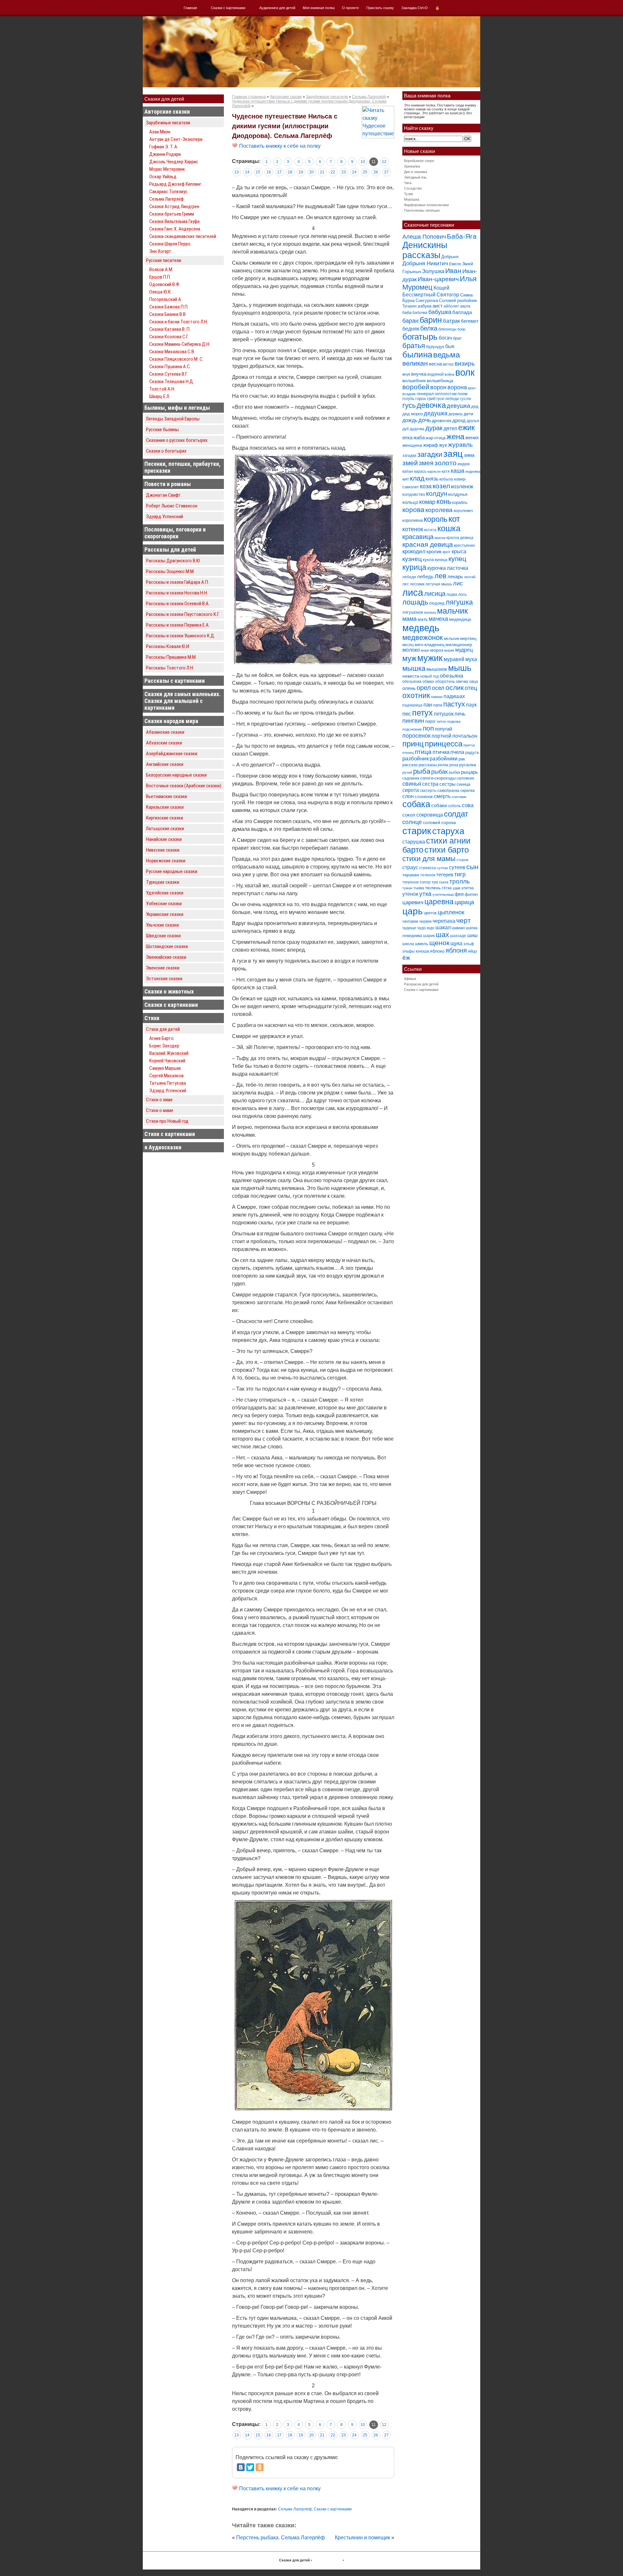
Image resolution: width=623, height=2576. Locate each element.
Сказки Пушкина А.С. (170, 367)
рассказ (410, 765)
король (436, 519)
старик (417, 831)
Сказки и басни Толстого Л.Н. (179, 322)
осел (438, 688)
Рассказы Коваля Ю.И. (168, 646)
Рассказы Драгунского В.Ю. (173, 561)
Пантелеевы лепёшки (422, 210)
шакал (443, 927)
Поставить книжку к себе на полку (279, 146)
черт (464, 920)
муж (409, 658)
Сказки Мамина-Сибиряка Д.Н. (180, 344)
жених (472, 438)
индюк (464, 464)
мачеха (438, 619)
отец (471, 688)
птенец (408, 753)
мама (409, 619)
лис (458, 583)
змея (426, 463)
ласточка (458, 568)
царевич (413, 902)
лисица (435, 594)
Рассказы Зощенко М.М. (170, 571)
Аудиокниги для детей (277, 8)
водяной (435, 374)
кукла (428, 560)
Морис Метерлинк (167, 169)
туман (407, 888)
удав (457, 888)
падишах (454, 696)
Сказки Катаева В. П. (170, 329)
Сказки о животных (169, 991)
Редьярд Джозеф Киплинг (175, 184)
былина (417, 355)
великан (415, 363)
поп (428, 728)
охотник (416, 696)
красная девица (428, 544)
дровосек (442, 420)
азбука (425, 306)
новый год (429, 676)
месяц (408, 645)
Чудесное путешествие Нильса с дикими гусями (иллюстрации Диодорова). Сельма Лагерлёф (285, 126)
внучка (419, 374)
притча (469, 745)
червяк (425, 921)
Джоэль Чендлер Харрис (174, 162)
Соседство (413, 188)
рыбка (454, 772)
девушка (458, 406)
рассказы (428, 765)
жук (443, 445)
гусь (409, 405)
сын (472, 867)
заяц (453, 454)
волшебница (440, 381)
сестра (430, 784)
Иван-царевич (438, 279)
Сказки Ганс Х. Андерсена (175, 229)
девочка (431, 405)
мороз (437, 650)
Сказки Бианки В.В (167, 314)
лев (440, 576)
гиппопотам (446, 394)
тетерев (445, 875)
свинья (412, 784)
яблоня (456, 950)
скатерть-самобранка (440, 791)
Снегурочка (427, 300)
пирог (430, 721)
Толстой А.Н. (162, 389)
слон (408, 796)
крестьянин (464, 545)
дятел (450, 428)
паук (471, 705)
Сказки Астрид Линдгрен (174, 206)
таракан (411, 875)
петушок (444, 714)
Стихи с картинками (170, 1134)
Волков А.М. (161, 269)
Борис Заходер (164, 1046)
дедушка (436, 413)
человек (410, 921)
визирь (465, 363)
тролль (460, 881)
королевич (463, 511)
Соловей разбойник (458, 300)
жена (455, 437)
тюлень (433, 888)
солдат (456, 814)
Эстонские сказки (164, 979)
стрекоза (428, 868)
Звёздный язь (415, 177)
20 (311, 172)
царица (464, 902)
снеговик (459, 797)
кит (406, 479)
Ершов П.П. (160, 277)
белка (429, 328)
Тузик (409, 194)
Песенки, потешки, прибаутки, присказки (183, 467)
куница (441, 560)
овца (474, 682)
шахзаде (458, 936)
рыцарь (470, 772)
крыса (459, 551)
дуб (406, 429)
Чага (408, 183)
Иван (453, 271)
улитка (468, 888)
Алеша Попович (424, 237)
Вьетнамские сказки (166, 796)
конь (444, 501)
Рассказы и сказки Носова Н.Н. (177, 593)
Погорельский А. (166, 299)
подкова (454, 721)
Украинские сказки (165, 914)
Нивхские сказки (163, 850)
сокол (409, 815)
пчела (457, 752)
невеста (411, 676)
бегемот (470, 321)
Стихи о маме (160, 1110)
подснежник (412, 729)
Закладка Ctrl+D (415, 8)
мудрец (464, 650)
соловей (432, 822)
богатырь (420, 337)
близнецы (447, 329)
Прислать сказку (380, 8)
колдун (437, 494)
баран (410, 321)
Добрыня (450, 257)
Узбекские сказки (164, 904)
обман (428, 682)
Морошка (412, 199)
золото (446, 463)
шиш (472, 935)
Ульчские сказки (162, 925)
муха (471, 659)
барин (431, 320)
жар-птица (436, 438)
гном (463, 394)
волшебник (414, 381)
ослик (455, 688)
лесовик (417, 584)
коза (426, 486)
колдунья (458, 494)
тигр (460, 874)
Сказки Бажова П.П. (169, 307)
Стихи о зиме (159, 1100)
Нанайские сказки (164, 839)
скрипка (468, 791)
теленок (428, 875)
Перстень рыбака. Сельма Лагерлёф (281, 2538)
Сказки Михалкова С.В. (172, 352)
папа (438, 705)
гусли (465, 399)
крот (447, 552)
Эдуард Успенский (165, 517)
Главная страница (249, 97)
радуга (472, 752)
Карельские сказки (165, 807)
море (425, 650)
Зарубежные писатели (168, 123)
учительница (443, 894)
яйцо (472, 951)
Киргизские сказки (165, 818)
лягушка (459, 602)
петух (422, 713)
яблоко (437, 951)
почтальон (465, 736)
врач (472, 388)
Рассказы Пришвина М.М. (171, 657)
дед (475, 406)
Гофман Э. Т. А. (164, 147)
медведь (421, 628)
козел (441, 486)
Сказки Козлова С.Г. (169, 337)
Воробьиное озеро (419, 161)
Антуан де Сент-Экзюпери (176, 139)
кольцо (410, 502)
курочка (437, 568)
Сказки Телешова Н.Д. (172, 381)
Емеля (455, 264)
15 (258, 172)
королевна (413, 520)
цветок (430, 913)
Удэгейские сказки (165, 893)
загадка (409, 456)
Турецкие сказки (163, 882)
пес (407, 714)
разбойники (444, 758)
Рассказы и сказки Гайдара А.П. (177, 582)
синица (463, 784)
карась (420, 471)
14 (247, 172)
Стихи (152, 1018)
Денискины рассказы (425, 250)
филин (471, 894)
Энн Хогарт (160, 251)
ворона (457, 387)
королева (439, 510)
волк (465, 372)
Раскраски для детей (421, 984)
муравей (454, 659)
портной (441, 736)
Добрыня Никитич (425, 263)
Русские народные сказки (172, 871)
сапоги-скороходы (438, 778)
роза (454, 765)
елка (407, 438)
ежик (466, 428)
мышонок (437, 669)
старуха (448, 831)
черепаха (444, 921)
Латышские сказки (165, 829)
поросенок (416, 736)
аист (438, 306)
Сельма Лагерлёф (166, 199)
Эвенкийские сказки (166, 957)
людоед (437, 603)
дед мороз (413, 414)
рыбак (440, 772)
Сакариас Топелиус (168, 192)
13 (237, 172)
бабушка (440, 312)
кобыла (446, 479)
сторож (462, 860)
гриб (431, 399)
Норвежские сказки (166, 861)
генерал (425, 394)
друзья (473, 421)
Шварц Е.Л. (160, 396)
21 (322, 172)
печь (460, 714)
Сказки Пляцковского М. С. (176, 359)
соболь (454, 806)
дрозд (459, 420)
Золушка (433, 271)
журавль (460, 445)
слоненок (424, 797)
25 (365, 172)
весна (435, 364)
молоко (411, 650)
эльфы (409, 951)
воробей (416, 387)
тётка (447, 888)
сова (468, 805)
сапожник (465, 778)
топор (425, 882)
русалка (468, 765)
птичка (441, 752)
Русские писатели (164, 260)
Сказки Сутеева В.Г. (168, 374)
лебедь (425, 576)
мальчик (452, 611)
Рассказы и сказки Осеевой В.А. (178, 604)
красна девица (460, 538)
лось (462, 594)
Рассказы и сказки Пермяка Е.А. (178, 625)
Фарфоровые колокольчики (426, 205)
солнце (412, 822)
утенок (410, 894)
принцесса (444, 744)
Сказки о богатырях (166, 451)
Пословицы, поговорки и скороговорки (175, 533)
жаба (419, 438)
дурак (434, 428)
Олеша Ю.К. (160, 292)
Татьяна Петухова (168, 1083)
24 (354, 172)
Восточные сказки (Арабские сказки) (184, 786)
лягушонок (413, 612)
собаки (439, 805)
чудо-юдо (426, 928)
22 (333, 172)
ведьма (446, 355)
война (449, 374)
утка (425, 894)
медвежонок (423, 638)
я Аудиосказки (163, 1147)
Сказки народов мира (171, 721)
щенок (439, 943)
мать (423, 619)
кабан (408, 471)
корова (413, 510)
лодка (452, 594)
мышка (414, 668)
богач (445, 338)
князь (432, 479)
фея (459, 894)
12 (384, 162)
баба (407, 313)
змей (410, 463)
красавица (418, 537)
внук (406, 374)
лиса (413, 592)
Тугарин (409, 306)
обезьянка (412, 682)
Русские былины (162, 430)
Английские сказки (165, 764)
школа (408, 944)
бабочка (420, 313)
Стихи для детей (163, 1029)
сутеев (457, 867)
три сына (440, 882)
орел (424, 688)
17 (279, 172)
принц (413, 744)
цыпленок (451, 912)
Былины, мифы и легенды (177, 408)
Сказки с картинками (228, 8)
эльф (469, 944)
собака (416, 804)
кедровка (473, 471)
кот (454, 519)
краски (440, 538)
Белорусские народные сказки (176, 775)
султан (442, 868)
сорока (449, 822)
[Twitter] (250, 2467)
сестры (447, 784)
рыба (422, 771)
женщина (412, 445)
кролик (434, 551)
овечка (462, 682)
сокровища (430, 815)
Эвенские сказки (163, 968)
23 (344, 172)
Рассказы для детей (170, 550)
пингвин (413, 721)
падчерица (412, 705)
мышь (460, 668)
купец (457, 559)
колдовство (414, 494)
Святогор (448, 294)
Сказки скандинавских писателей (183, 236)
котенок (413, 529)
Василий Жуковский (169, 1053)
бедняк (411, 329)
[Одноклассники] (260, 2467)
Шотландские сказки (167, 946)
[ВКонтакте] (241, 2467)
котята (430, 530)
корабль (460, 502)
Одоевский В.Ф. (165, 284)
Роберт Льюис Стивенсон (172, 506)
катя (446, 471)
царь (413, 911)
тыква (419, 888)
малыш (430, 612)
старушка (414, 842)
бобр (461, 329)
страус (410, 867)
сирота (411, 790)
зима (469, 455)
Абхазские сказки (164, 743)
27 (386, 172)
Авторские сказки (167, 112)
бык (450, 346)
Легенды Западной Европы (173, 419)
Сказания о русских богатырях (177, 440)
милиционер (459, 644)
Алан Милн (160, 132)
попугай (443, 729)
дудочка (417, 429)
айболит (451, 306)
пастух (454, 704)
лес (406, 584)
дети (469, 414)
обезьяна (451, 676)
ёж (406, 958)
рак (462, 759)
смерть (442, 796)
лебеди (409, 577)
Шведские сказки (163, 936)
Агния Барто (161, 1038)
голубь (408, 399)
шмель (422, 944)
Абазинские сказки (165, 732)
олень (409, 688)
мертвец (468, 638)
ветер (448, 364)
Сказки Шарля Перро (170, 244)
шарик (429, 936)
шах (442, 935)
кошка (449, 528)
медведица (460, 619)
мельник (452, 639)
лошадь (415, 602)
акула (465, 306)
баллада (462, 312)
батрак (451, 321)
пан (428, 705)
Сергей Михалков (166, 1076)
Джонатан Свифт (163, 495)
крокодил (414, 551)
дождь (410, 420)
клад (417, 478)
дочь (425, 420)
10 (363, 162)
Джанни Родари (165, 154)
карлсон (434, 471)
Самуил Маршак (165, 1068)
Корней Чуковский (167, 1061)
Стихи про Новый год (167, 1121)
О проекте (350, 8)
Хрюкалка (412, 166)
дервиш (456, 414)
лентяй (470, 577)
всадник (409, 394)
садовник (411, 778)
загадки (430, 454)
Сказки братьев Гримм (172, 214)
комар (427, 502)
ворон (438, 387)
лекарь (455, 576)
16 (269, 172)
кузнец (412, 559)
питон (441, 721)
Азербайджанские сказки (172, 754)
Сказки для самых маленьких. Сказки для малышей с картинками (183, 701)
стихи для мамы (429, 859)
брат (457, 338)
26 (376, 172)
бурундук (435, 347)
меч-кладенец (430, 644)
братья (414, 346)
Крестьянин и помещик (362, 2538)
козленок (462, 487)
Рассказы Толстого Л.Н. (170, 668)
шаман (458, 928)
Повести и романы (168, 484)
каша (458, 471)
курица (414, 567)
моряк (449, 650)
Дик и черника (415, 172)
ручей (407, 772)
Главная (190, 8)
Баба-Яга (462, 236)
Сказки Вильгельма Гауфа (174, 221)
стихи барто (447, 850)
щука (456, 943)
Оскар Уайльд (163, 177)
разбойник (415, 759)
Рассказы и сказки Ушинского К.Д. (181, 636)
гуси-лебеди (448, 399)
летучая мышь (439, 584)
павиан (437, 697)
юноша (422, 951)
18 (290, 172)
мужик (430, 658)
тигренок (410, 882)
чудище (409, 928)
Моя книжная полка (319, 8)
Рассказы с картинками (175, 681)
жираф (431, 445)
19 (301, 172)
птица (423, 752)
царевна (439, 902)
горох (421, 399)
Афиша (410, 979)
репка (443, 765)
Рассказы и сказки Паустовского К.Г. (183, 614)
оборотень (445, 682)
